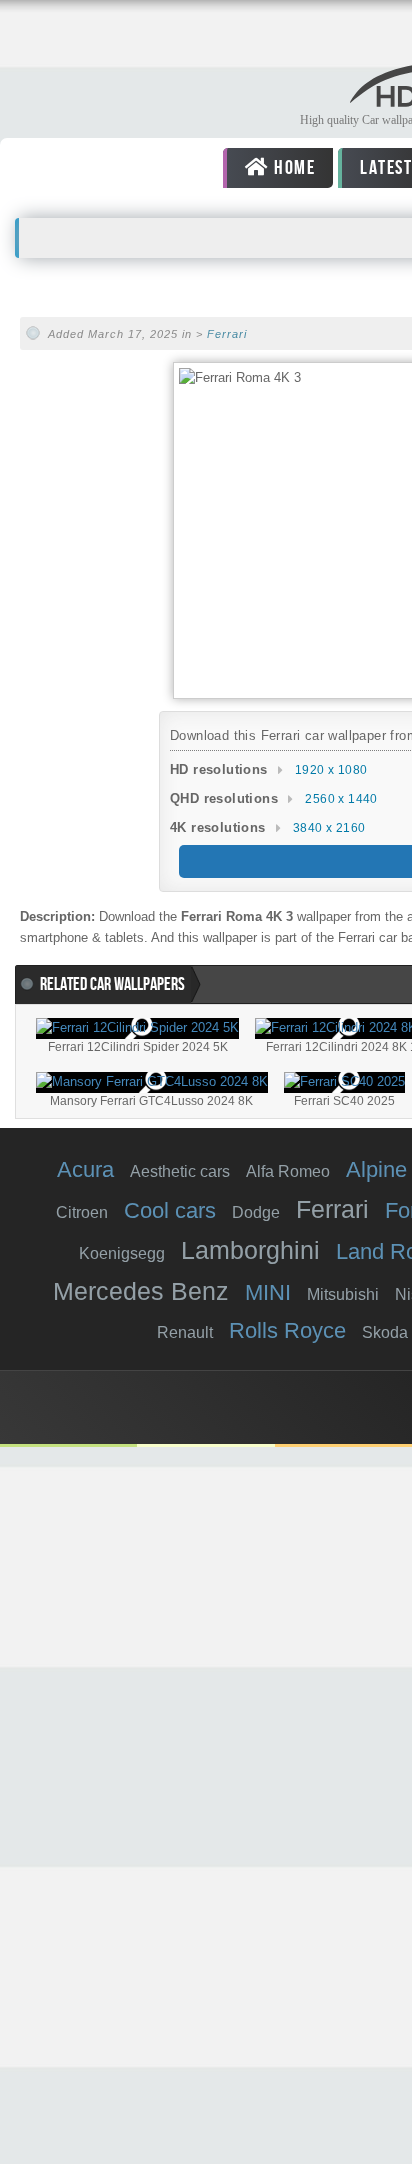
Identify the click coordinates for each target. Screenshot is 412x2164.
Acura (85, 1169)
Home (293, 168)
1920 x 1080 (331, 770)
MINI (268, 1292)
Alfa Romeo (288, 1171)
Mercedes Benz (141, 1291)
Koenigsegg (122, 1253)
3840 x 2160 (329, 828)
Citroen (82, 1212)
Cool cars (170, 1210)
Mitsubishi (343, 1294)
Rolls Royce (287, 1330)
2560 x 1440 (341, 799)
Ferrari (227, 334)
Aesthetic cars (180, 1171)
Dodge (256, 1212)
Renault (185, 1332)
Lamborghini (250, 1250)
